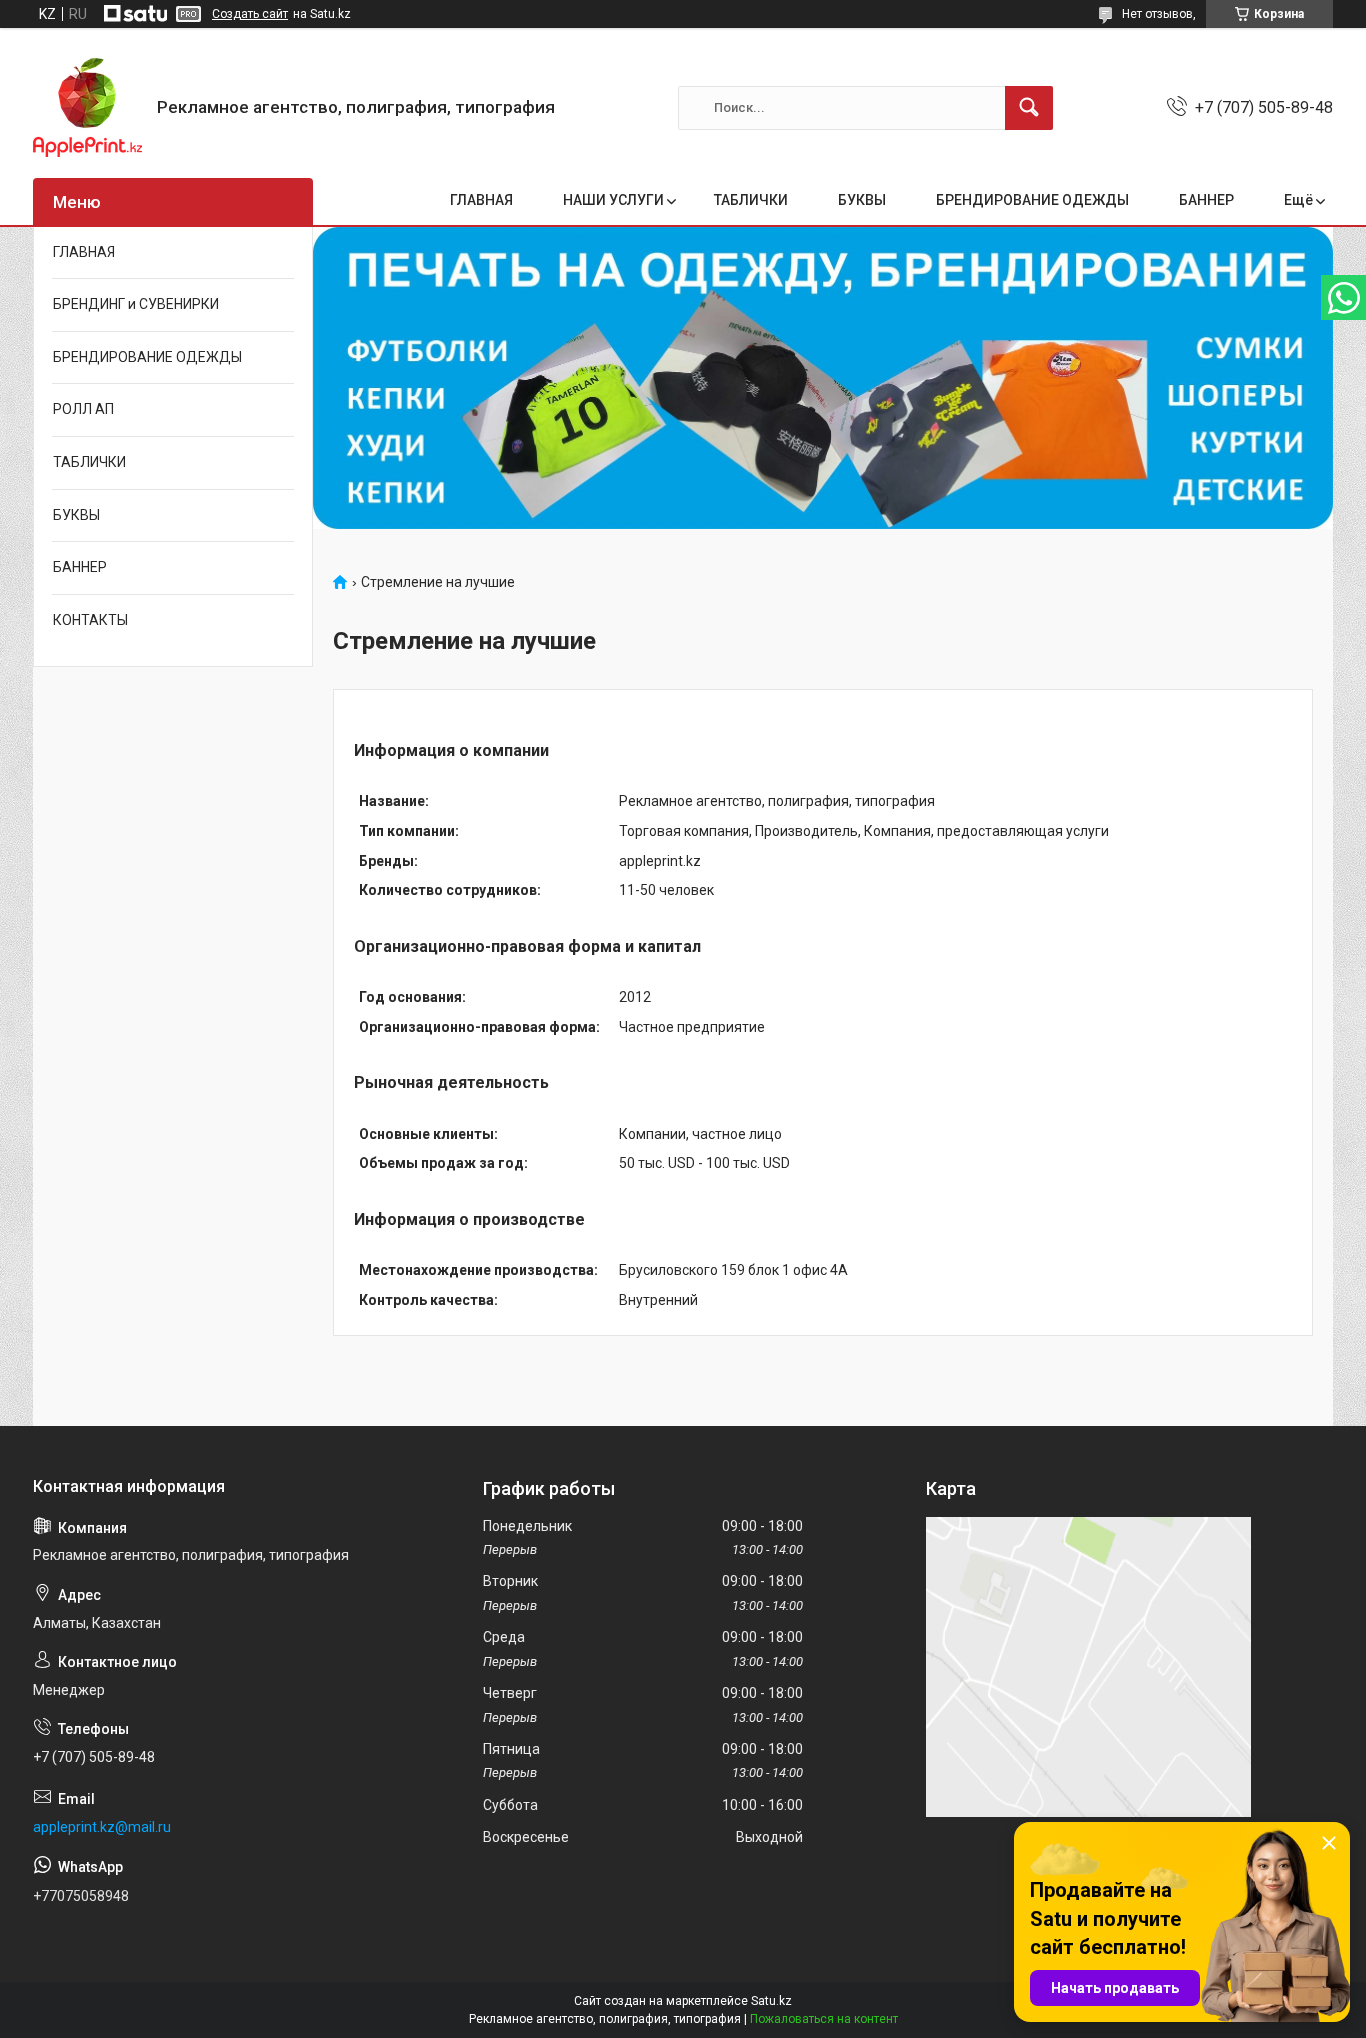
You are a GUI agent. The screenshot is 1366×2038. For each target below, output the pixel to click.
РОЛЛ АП (83, 409)
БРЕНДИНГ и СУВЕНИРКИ (136, 304)
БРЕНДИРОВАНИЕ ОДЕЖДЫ (1032, 200)
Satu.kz (771, 2001)
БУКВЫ (862, 200)
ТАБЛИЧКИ (751, 200)
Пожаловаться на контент (824, 2019)
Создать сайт (250, 14)
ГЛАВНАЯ (481, 200)
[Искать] (1029, 108)
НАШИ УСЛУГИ (613, 200)
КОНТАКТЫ (90, 620)
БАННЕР (1206, 200)
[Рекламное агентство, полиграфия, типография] (87, 107)
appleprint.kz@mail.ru (102, 1827)
